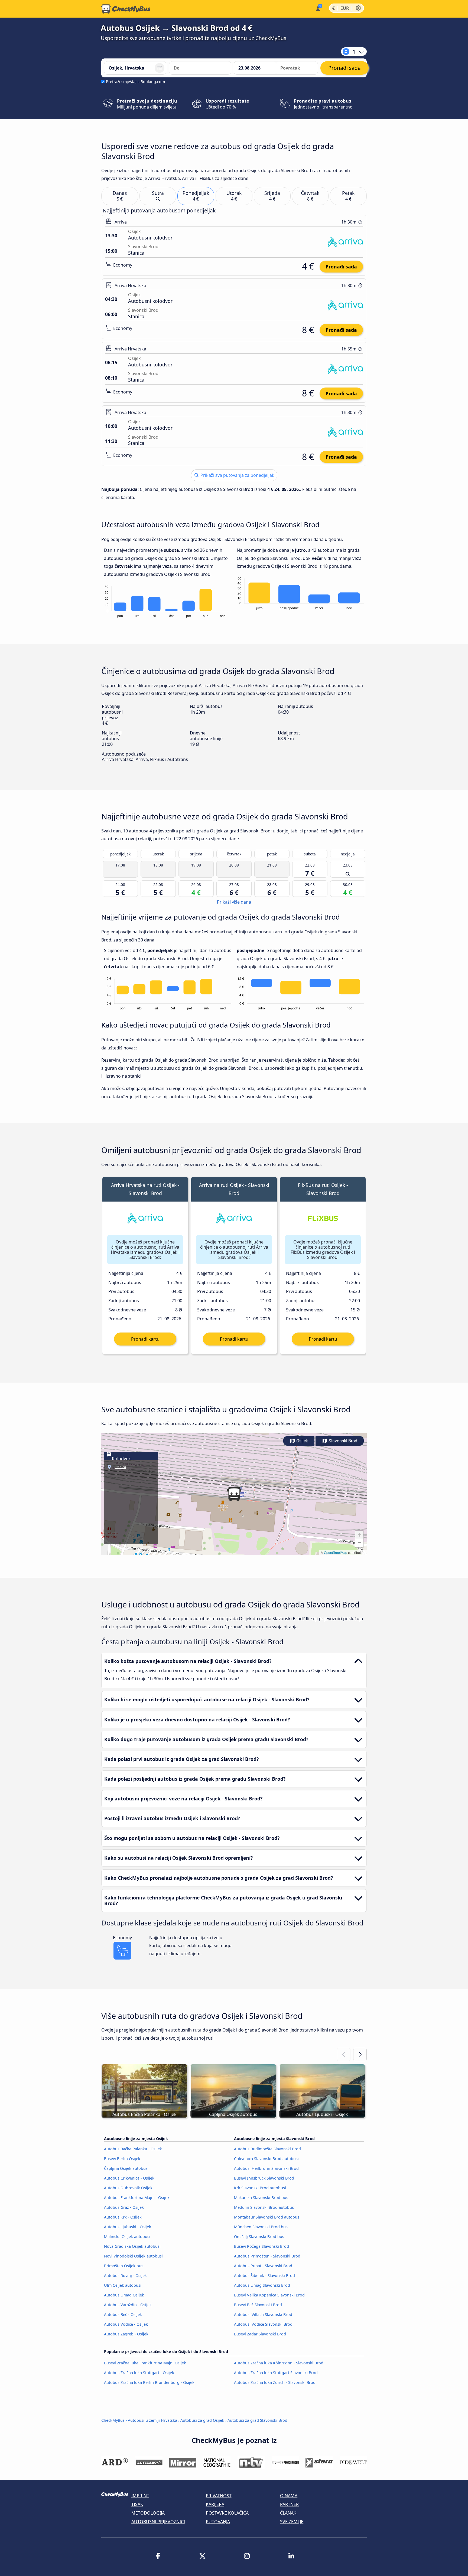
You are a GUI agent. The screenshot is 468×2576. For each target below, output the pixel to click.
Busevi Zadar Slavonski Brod (260, 2334)
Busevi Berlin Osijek (122, 2159)
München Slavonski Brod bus (261, 2227)
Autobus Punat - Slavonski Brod (263, 2266)
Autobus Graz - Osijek (124, 2207)
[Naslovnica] (126, 9)
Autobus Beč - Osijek (123, 2314)
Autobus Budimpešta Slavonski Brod (267, 2149)
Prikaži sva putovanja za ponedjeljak (237, 475)
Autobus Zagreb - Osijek (126, 2334)
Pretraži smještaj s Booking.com (135, 82)
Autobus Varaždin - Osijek (128, 2305)
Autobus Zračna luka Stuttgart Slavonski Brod (276, 2373)
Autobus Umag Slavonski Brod (262, 2285)
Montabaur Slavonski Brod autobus (267, 2217)
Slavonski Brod (342, 1441)
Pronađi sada (341, 267)
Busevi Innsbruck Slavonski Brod (264, 2178)
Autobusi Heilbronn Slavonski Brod (266, 2168)
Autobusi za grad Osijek (202, 2420)
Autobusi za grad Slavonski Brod (257, 2420)
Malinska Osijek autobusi (127, 2237)
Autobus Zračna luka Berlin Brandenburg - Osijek (149, 2382)
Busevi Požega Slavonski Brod (261, 2246)
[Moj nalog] (318, 8)
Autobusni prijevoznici (158, 2522)
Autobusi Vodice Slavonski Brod (263, 2324)
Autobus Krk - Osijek (123, 2217)
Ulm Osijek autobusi (123, 2285)
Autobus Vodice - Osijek (126, 2324)
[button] (234, 1494)
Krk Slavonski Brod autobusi (260, 2188)
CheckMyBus (113, 2420)
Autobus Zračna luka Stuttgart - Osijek (139, 2373)
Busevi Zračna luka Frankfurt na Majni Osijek (145, 2363)
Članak (288, 2513)
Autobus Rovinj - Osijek (125, 2275)
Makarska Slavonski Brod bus (261, 2198)
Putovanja (218, 2522)
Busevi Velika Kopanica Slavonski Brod (269, 2295)
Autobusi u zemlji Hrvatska (152, 2420)
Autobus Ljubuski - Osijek (128, 2227)
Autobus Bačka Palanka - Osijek (133, 2149)
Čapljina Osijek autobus (126, 2168)
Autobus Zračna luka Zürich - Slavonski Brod (275, 2382)
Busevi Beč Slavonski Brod (258, 2305)
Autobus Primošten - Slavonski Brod (267, 2256)
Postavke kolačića (227, 2513)
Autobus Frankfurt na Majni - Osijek (137, 2198)
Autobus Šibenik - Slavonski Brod (264, 2275)
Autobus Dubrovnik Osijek (128, 2188)
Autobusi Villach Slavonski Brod (263, 2314)
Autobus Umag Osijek (124, 2295)
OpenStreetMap (336, 1552)
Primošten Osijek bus (124, 2266)
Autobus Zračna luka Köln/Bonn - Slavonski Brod (279, 2363)
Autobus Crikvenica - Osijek (129, 2178)
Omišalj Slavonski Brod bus (259, 2237)
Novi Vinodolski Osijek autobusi (133, 2256)
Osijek (302, 1441)
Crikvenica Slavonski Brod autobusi (266, 2159)
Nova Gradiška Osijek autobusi (132, 2246)
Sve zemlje (292, 2522)
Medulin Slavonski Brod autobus (264, 2207)
